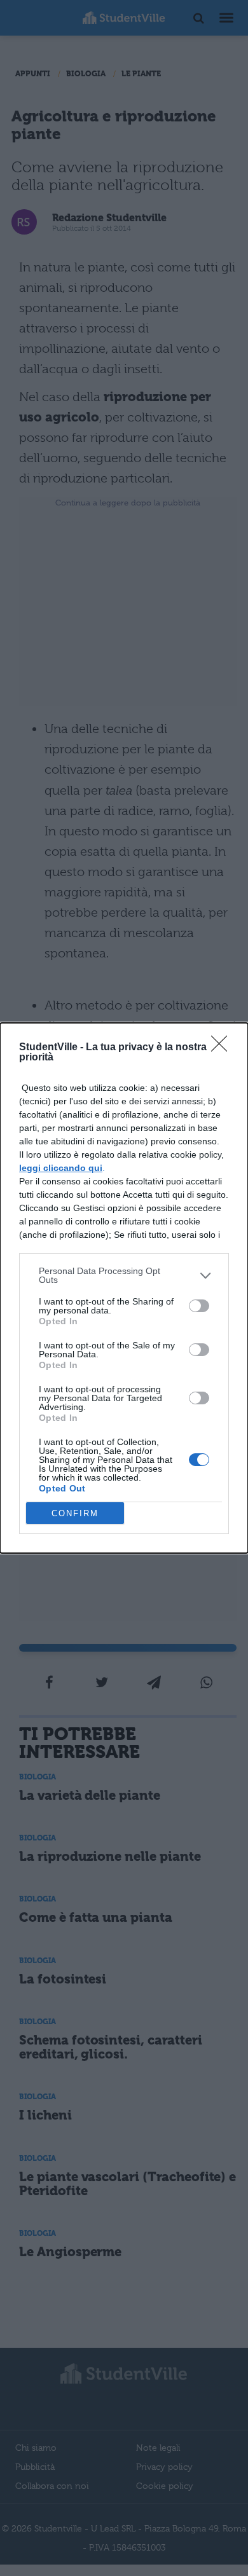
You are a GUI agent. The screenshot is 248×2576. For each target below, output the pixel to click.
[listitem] (124, 1275)
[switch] (199, 1306)
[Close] (223, 1048)
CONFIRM (75, 1513)
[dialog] (124, 1288)
